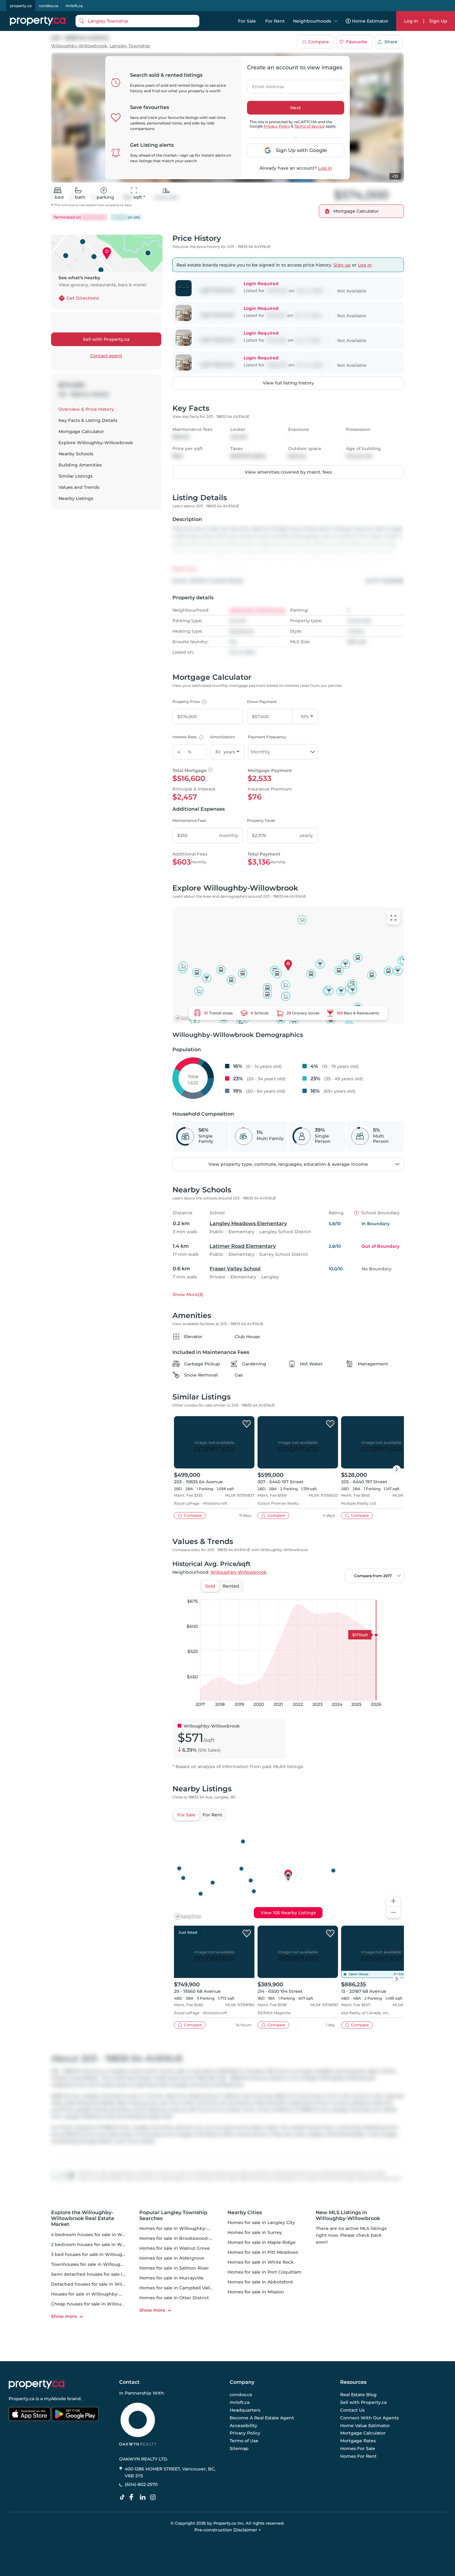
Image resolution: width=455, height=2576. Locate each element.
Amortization (223, 737)
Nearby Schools (76, 454)
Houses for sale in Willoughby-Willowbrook (99, 2294)
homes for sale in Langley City (261, 2223)
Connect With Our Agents (369, 2418)
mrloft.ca (74, 6)
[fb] (134, 2497)
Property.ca (22, 2399)
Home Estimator (370, 21)
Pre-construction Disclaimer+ (228, 2530)
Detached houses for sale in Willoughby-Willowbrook (111, 2284)
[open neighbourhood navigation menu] (336, 21)
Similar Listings (76, 476)
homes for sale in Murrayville (171, 2278)
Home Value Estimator (365, 2425)
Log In (411, 21)
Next (296, 108)
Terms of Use (244, 2441)
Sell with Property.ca (106, 339)
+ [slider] (394, 1593)
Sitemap (239, 2448)
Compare (319, 42)
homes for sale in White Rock (261, 2262)
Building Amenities (80, 465)
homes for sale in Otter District (174, 2298)
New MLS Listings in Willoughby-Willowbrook (348, 2215)
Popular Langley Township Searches (173, 2215)
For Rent (275, 21)
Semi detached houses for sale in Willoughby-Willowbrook (117, 2274)
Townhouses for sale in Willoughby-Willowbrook (105, 2264)
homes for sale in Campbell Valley (177, 2288)
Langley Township (130, 46)
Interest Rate (187, 737)
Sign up (342, 265)
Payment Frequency (267, 737)
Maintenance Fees (189, 820)
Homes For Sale (358, 2448)
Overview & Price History (86, 409)
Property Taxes (261, 820)
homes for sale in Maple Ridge (262, 2242)
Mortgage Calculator (81, 432)
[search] (137, 21)
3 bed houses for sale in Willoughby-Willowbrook (106, 2254)
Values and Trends (79, 487)
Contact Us (352, 2410)
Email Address (264, 85)
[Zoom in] (393, 1901)
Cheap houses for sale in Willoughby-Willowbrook (107, 2304)
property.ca (21, 6)
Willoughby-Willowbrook (79, 46)
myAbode (55, 2399)
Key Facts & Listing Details (88, 420)
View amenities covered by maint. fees (288, 472)
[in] (154, 2497)
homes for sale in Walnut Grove (175, 2248)
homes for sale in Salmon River (174, 2268)
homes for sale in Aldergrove (172, 2258)
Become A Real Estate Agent (262, 2418)
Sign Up (438, 21)
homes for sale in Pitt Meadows (263, 2252)
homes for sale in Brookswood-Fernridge (186, 2238)
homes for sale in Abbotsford (260, 2282)
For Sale (247, 21)
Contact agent (106, 356)
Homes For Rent (358, 2456)
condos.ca (49, 6)
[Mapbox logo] (188, 1018)
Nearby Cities (245, 2212)
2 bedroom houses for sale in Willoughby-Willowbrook (112, 2244)
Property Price (189, 702)
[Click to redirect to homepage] (38, 21)
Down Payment (262, 702)
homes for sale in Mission (256, 2292)
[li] (144, 2497)
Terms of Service (310, 126)
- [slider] (336, 1593)
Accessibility (243, 2425)
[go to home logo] (37, 2384)
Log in (325, 168)
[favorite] (247, 1424)
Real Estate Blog (358, 2395)
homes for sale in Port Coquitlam (264, 2272)
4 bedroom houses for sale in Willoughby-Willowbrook (112, 2235)
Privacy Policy (277, 126)
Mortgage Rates (358, 2441)
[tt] (123, 2497)
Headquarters (245, 2410)
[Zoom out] (393, 1912)
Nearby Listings (76, 498)
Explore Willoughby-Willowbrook (96, 443)
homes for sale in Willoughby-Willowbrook (187, 2228)
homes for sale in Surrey (255, 2232)
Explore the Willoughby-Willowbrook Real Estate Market (83, 2218)
